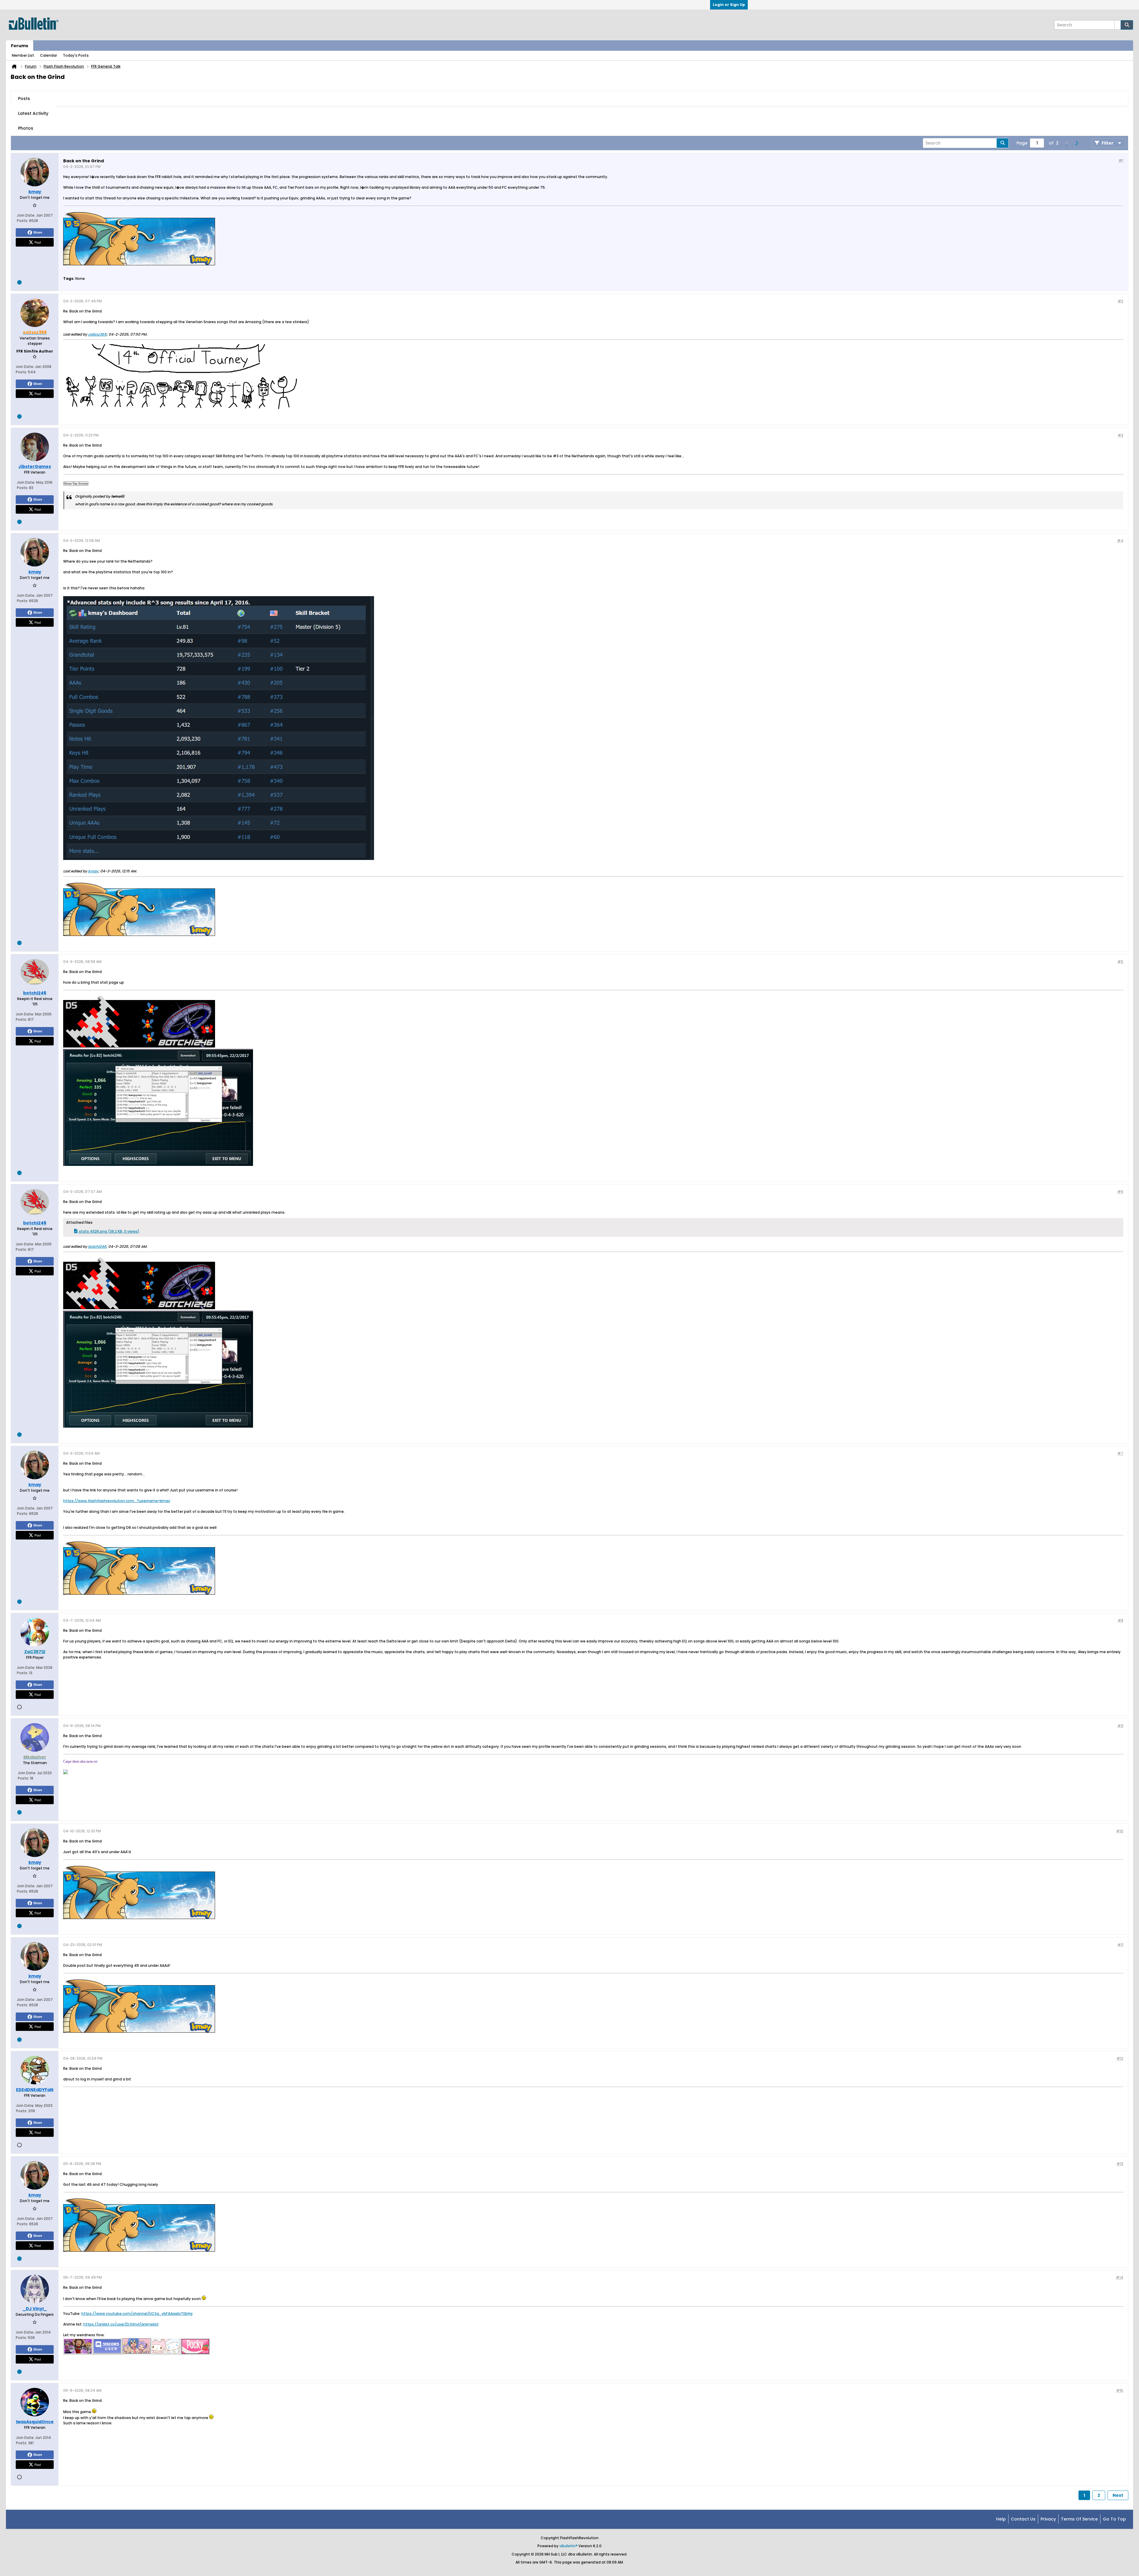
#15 (1120, 2390)
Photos (26, 128)
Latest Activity (33, 113)
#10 (1120, 1831)
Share (38, 232)
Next (1118, 2495)
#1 (1121, 160)
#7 (1120, 1453)
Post (38, 242)
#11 (1120, 1945)
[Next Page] (1076, 143)
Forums (20, 46)
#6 (1120, 1192)
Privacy (1048, 2519)
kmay (93, 871)
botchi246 (97, 1246)
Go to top (1114, 2519)
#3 (1120, 435)
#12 (1120, 2058)
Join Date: (26, 215)
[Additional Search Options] (1118, 25)
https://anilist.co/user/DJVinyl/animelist (121, 2324)
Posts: (23, 221)
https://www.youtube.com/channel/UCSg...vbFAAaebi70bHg (137, 2314)
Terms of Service (1079, 2519)
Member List (23, 55)
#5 (1120, 962)
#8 (1120, 1620)
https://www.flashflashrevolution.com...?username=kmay (117, 1501)
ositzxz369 (97, 334)
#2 (1120, 301)
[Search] (1127, 25)
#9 (1120, 1726)
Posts (24, 99)
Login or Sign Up (729, 5)
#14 (1120, 2277)
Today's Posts (76, 55)
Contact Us (1023, 2519)
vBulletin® (568, 2546)
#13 (1120, 2164)
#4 (1120, 541)
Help (1001, 2519)
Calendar (48, 55)
